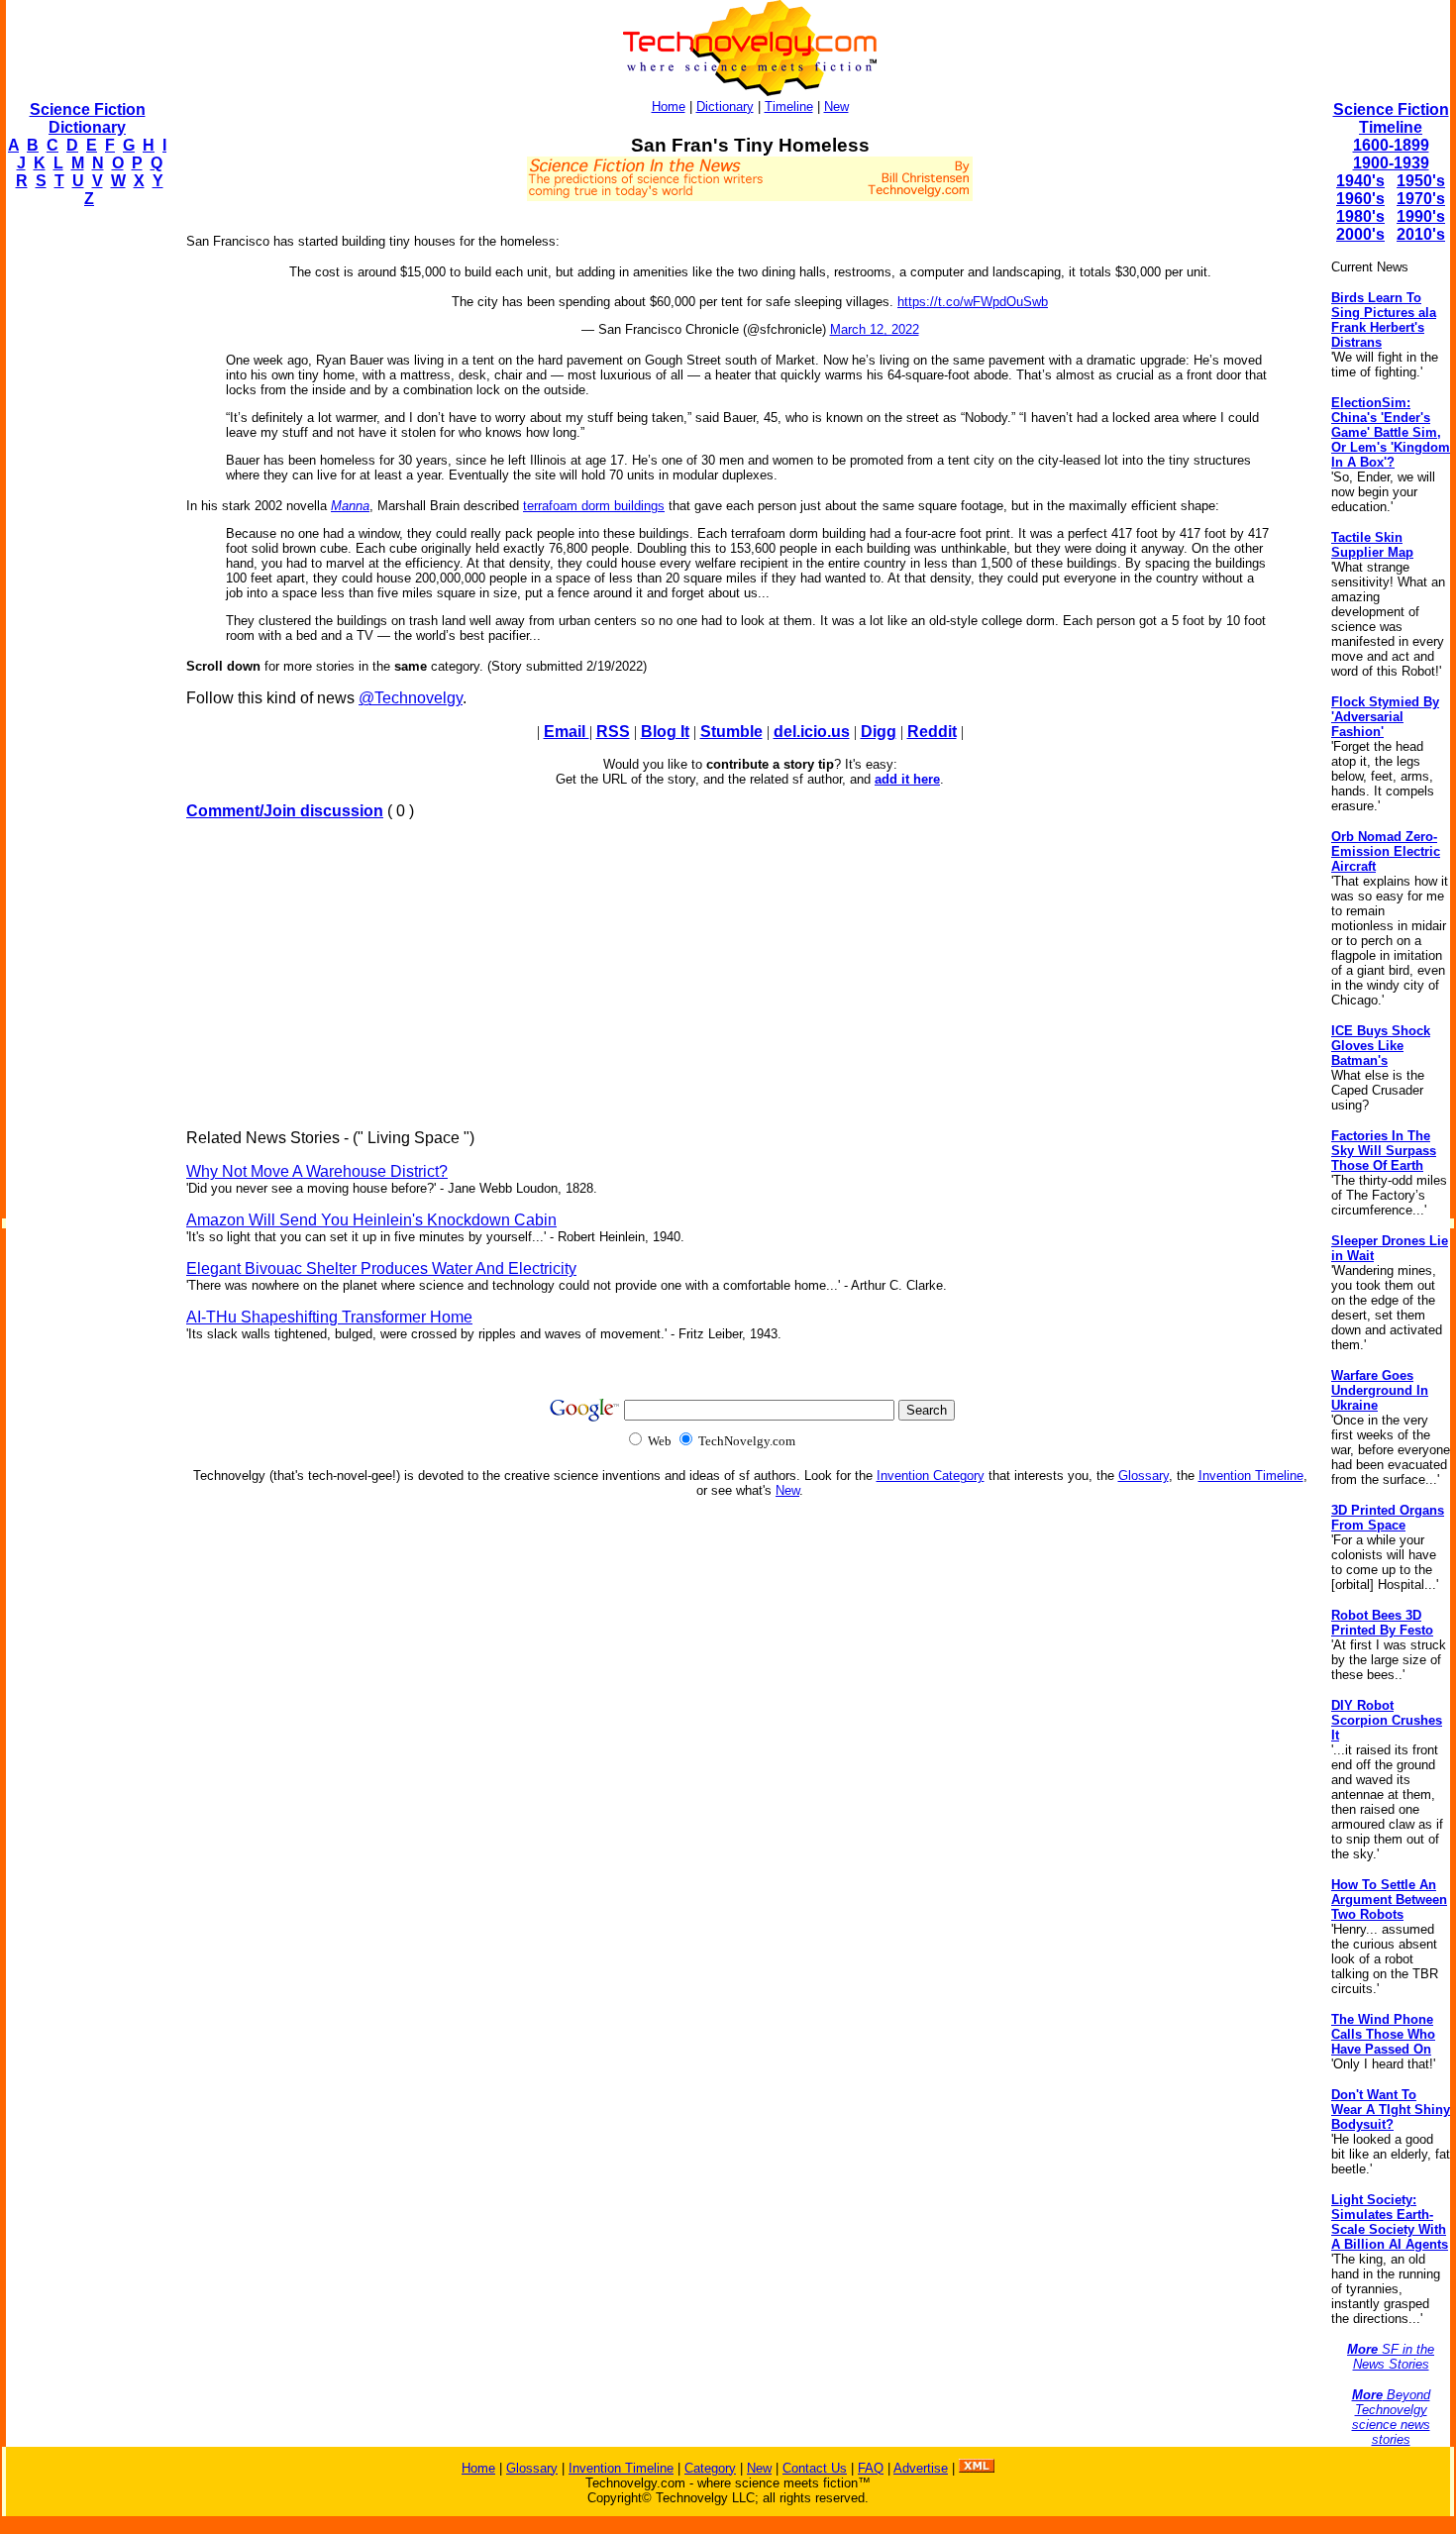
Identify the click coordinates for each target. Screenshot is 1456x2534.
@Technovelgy (411, 698)
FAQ (871, 2468)
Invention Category (931, 1476)
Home (669, 106)
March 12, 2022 (875, 329)
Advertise (921, 2468)
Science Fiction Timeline (1391, 118)
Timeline (789, 106)
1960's (1360, 199)
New (836, 106)
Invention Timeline (1251, 1476)
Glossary (1144, 1476)
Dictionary (725, 106)
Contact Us (815, 2468)
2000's (1360, 234)
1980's (1360, 216)
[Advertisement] (85, 521)
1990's (1421, 216)
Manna (350, 506)
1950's (1421, 181)
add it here (907, 779)
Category (710, 2468)
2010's (1421, 234)
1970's (1421, 199)
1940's (1360, 181)
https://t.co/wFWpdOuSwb (973, 302)
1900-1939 (1391, 163)
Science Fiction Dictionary (88, 118)
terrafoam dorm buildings (594, 506)
